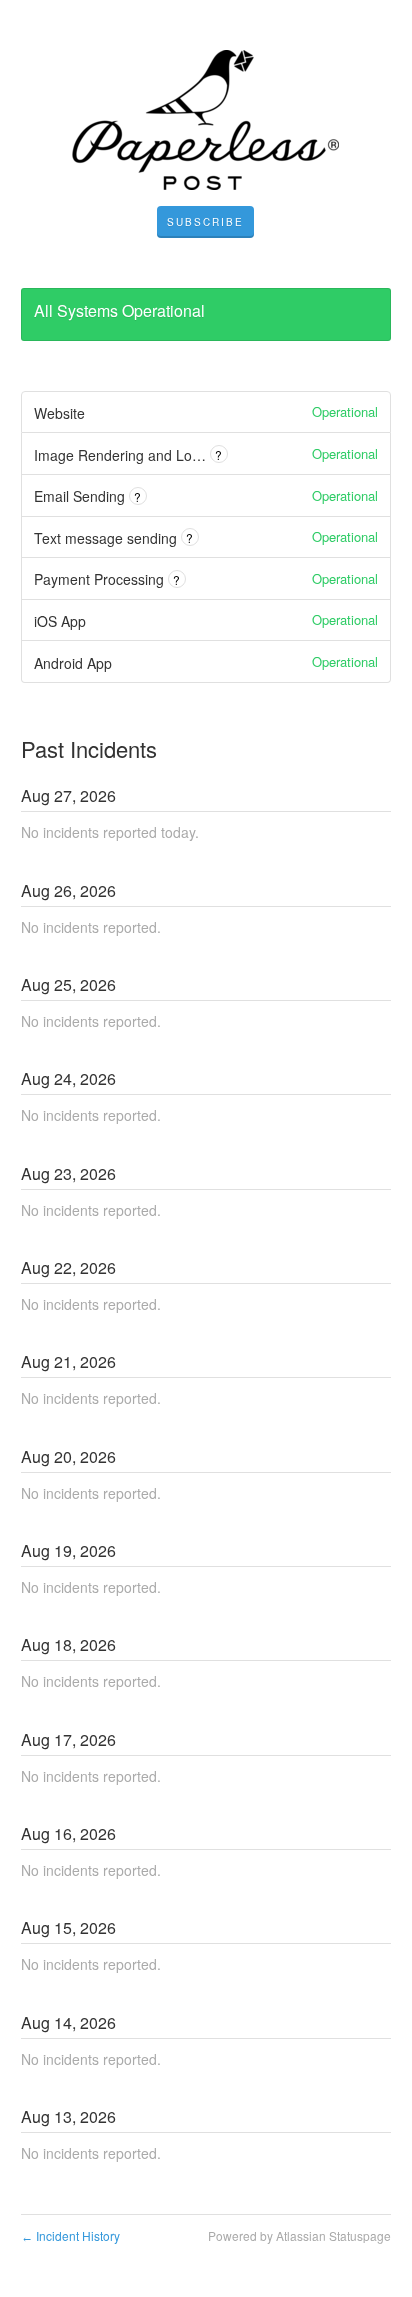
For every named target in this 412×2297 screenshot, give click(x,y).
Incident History (70, 2235)
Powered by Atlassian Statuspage (299, 2235)
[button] (205, 222)
